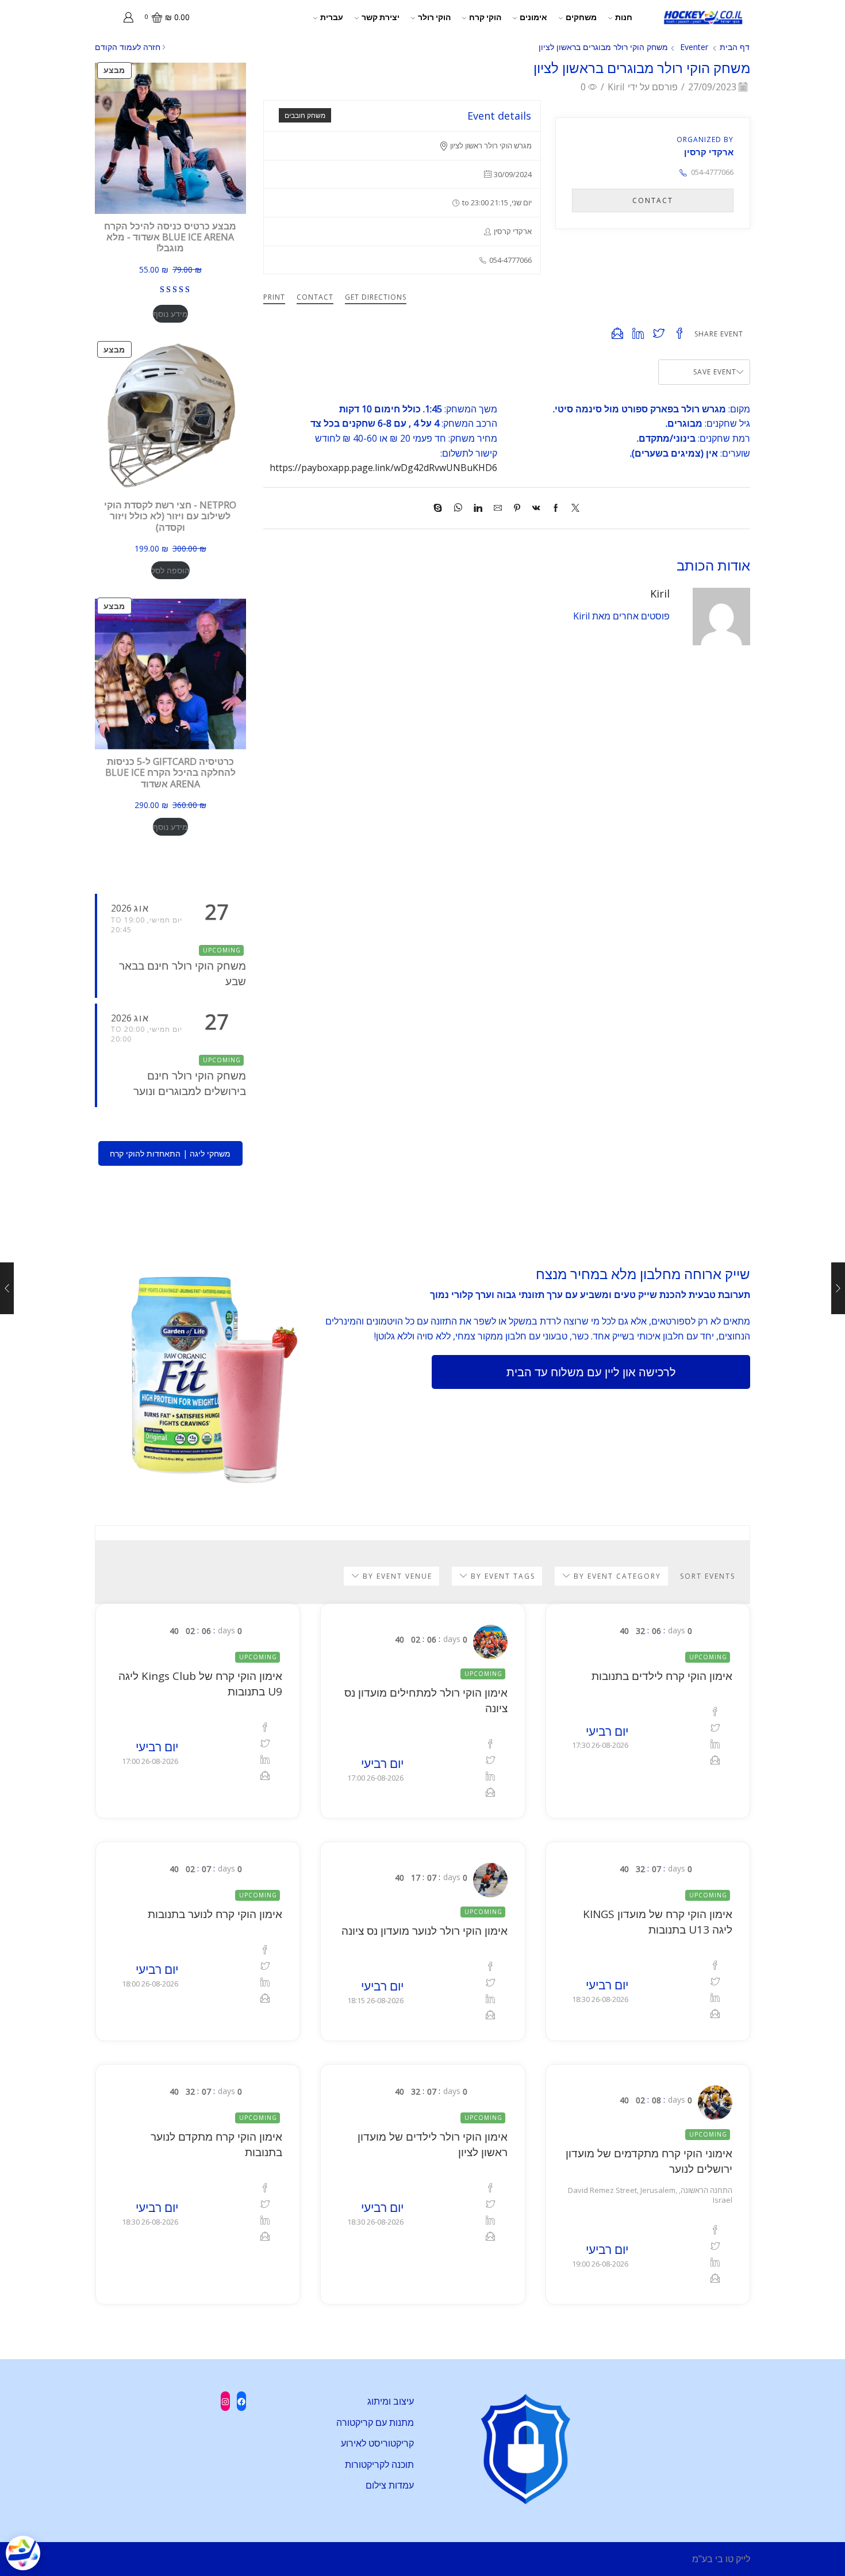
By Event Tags (502, 1576)
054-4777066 (712, 172)
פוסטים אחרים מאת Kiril (621, 616)
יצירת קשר (381, 17)
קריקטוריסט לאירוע (377, 2443)
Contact (315, 297)
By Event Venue (396, 1576)
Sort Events (708, 1576)
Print (274, 297)
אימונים (533, 17)
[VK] (536, 508)
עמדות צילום (390, 2485)
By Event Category (616, 1576)
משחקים (581, 17)
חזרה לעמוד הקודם (128, 47)
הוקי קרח (485, 17)
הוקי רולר (434, 17)
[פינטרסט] (517, 508)
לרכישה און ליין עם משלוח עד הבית (591, 1372)
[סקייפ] (441, 508)
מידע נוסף (170, 314)
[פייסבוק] (556, 508)
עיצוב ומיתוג (391, 2401)
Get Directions (376, 297)
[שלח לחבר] (498, 508)
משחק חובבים (305, 115)
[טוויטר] (573, 508)
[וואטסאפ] (458, 508)
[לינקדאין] (478, 508)
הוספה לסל (170, 570)
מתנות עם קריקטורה (375, 2422)
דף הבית (735, 47)
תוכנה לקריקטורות (379, 2464)
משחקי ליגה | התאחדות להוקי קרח (170, 1153)
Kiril (616, 87)
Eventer (694, 47)
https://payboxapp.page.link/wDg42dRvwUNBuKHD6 (383, 468)
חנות (624, 17)
